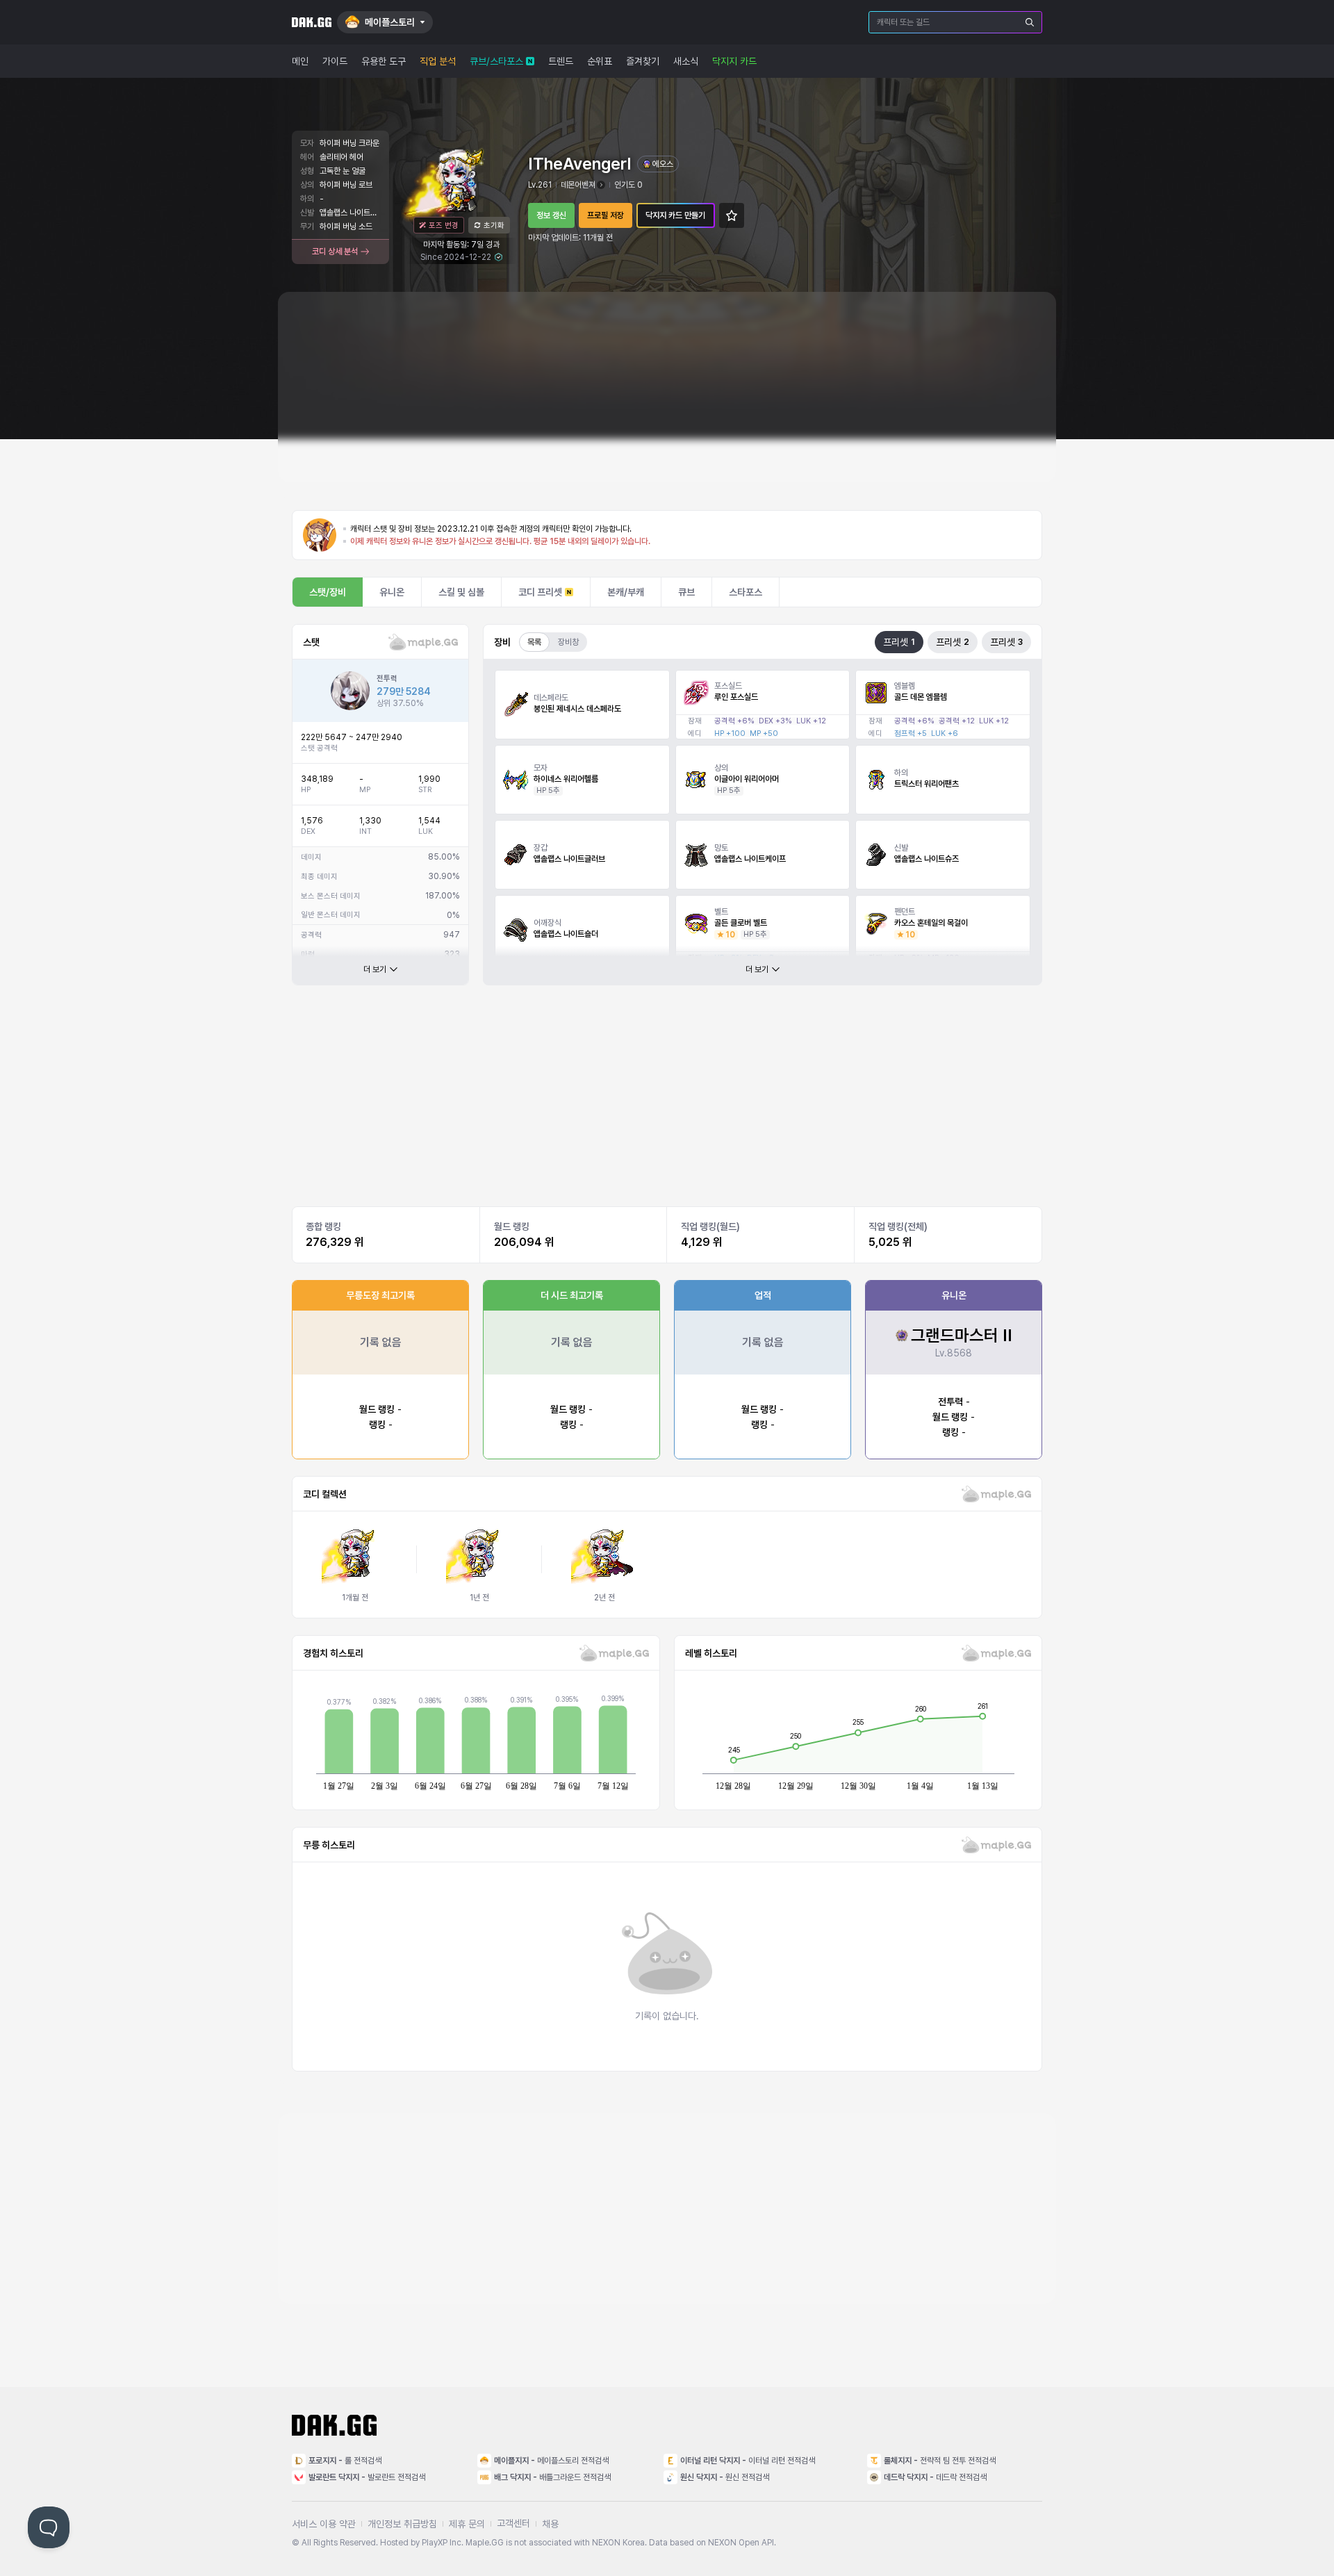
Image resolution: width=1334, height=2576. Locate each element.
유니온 (392, 592)
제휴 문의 (467, 2524)
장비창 (568, 642)
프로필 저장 (606, 215)
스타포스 (746, 592)
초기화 (494, 225)
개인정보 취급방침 (402, 2524)
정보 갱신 (551, 215)
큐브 (686, 592)
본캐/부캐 (626, 592)
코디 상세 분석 (335, 252)
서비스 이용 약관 (324, 2524)
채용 (550, 2524)
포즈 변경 (444, 225)
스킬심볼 (461, 592)
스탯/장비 (328, 592)
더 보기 (375, 969)
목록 (534, 642)
